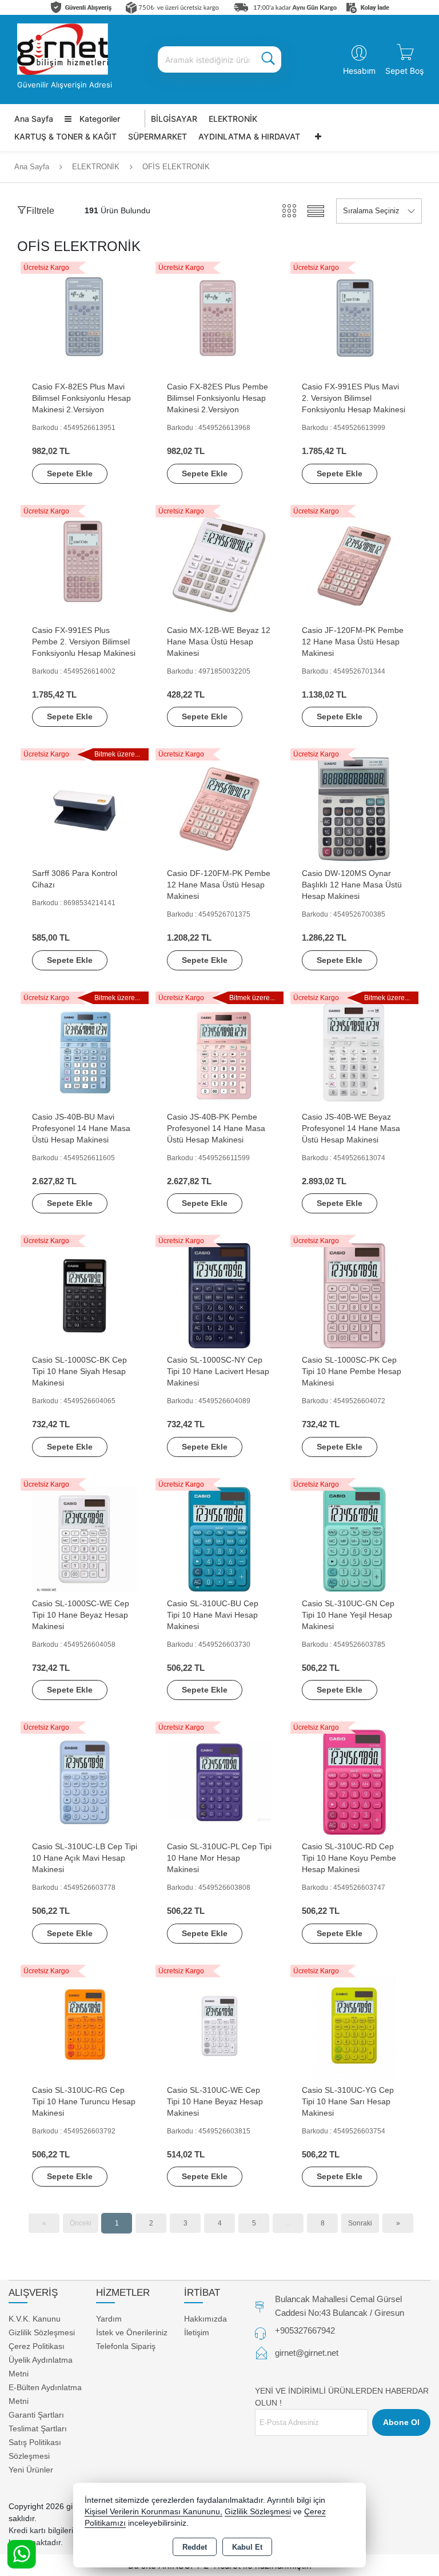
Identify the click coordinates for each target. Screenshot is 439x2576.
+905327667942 (305, 2330)
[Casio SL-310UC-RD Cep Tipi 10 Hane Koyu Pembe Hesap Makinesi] (354, 1782)
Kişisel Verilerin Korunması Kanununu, (153, 2512)
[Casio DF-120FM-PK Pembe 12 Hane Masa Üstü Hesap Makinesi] (219, 809)
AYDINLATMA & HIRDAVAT (249, 136)
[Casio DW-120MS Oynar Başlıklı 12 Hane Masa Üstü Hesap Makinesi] (354, 809)
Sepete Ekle (70, 473)
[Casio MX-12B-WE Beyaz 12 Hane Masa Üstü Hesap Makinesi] (219, 565)
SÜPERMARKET (157, 136)
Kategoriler (99, 119)
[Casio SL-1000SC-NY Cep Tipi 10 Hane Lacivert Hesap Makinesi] (219, 1295)
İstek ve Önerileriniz (132, 2332)
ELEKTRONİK (233, 119)
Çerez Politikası (37, 2346)
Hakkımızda (205, 2319)
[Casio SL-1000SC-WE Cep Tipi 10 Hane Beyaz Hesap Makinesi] (85, 1538)
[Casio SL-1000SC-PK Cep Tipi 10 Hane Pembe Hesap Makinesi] (354, 1295)
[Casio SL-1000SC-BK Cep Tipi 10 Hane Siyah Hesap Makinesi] (85, 1295)
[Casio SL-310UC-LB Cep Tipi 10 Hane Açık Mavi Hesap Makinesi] (85, 1782)
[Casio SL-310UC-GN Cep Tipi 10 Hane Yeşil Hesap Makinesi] (354, 1538)
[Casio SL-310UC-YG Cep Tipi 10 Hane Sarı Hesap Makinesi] (354, 2025)
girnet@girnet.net (307, 2353)
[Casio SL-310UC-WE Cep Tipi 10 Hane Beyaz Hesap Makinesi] (219, 2025)
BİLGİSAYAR (174, 119)
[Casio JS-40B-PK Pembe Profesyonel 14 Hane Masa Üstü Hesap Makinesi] (219, 1052)
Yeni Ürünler (31, 2470)
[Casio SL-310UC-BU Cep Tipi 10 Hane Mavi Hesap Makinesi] (219, 1538)
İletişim (197, 2332)
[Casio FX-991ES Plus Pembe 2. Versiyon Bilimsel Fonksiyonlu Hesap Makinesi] (85, 565)
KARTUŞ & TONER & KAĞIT (65, 136)
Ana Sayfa (34, 119)
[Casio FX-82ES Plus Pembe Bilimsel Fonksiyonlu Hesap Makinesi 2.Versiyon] (219, 322)
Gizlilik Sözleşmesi (42, 2332)
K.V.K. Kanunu (35, 2319)
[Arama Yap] (268, 59)
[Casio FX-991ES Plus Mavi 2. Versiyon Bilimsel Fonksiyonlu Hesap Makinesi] (354, 322)
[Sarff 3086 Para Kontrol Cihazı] (85, 809)
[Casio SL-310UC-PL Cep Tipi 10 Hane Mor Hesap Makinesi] (219, 1782)
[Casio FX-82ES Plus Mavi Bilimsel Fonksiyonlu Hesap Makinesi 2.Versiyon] (85, 322)
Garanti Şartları (36, 2415)
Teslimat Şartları (38, 2428)
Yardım (109, 2319)
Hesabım (359, 71)
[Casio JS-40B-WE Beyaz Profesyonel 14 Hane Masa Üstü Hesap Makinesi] (354, 1052)
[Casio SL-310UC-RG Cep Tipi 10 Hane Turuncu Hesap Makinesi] (85, 2025)
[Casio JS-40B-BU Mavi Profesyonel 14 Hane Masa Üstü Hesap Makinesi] (85, 1052)
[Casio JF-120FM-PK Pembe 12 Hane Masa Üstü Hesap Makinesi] (354, 565)
